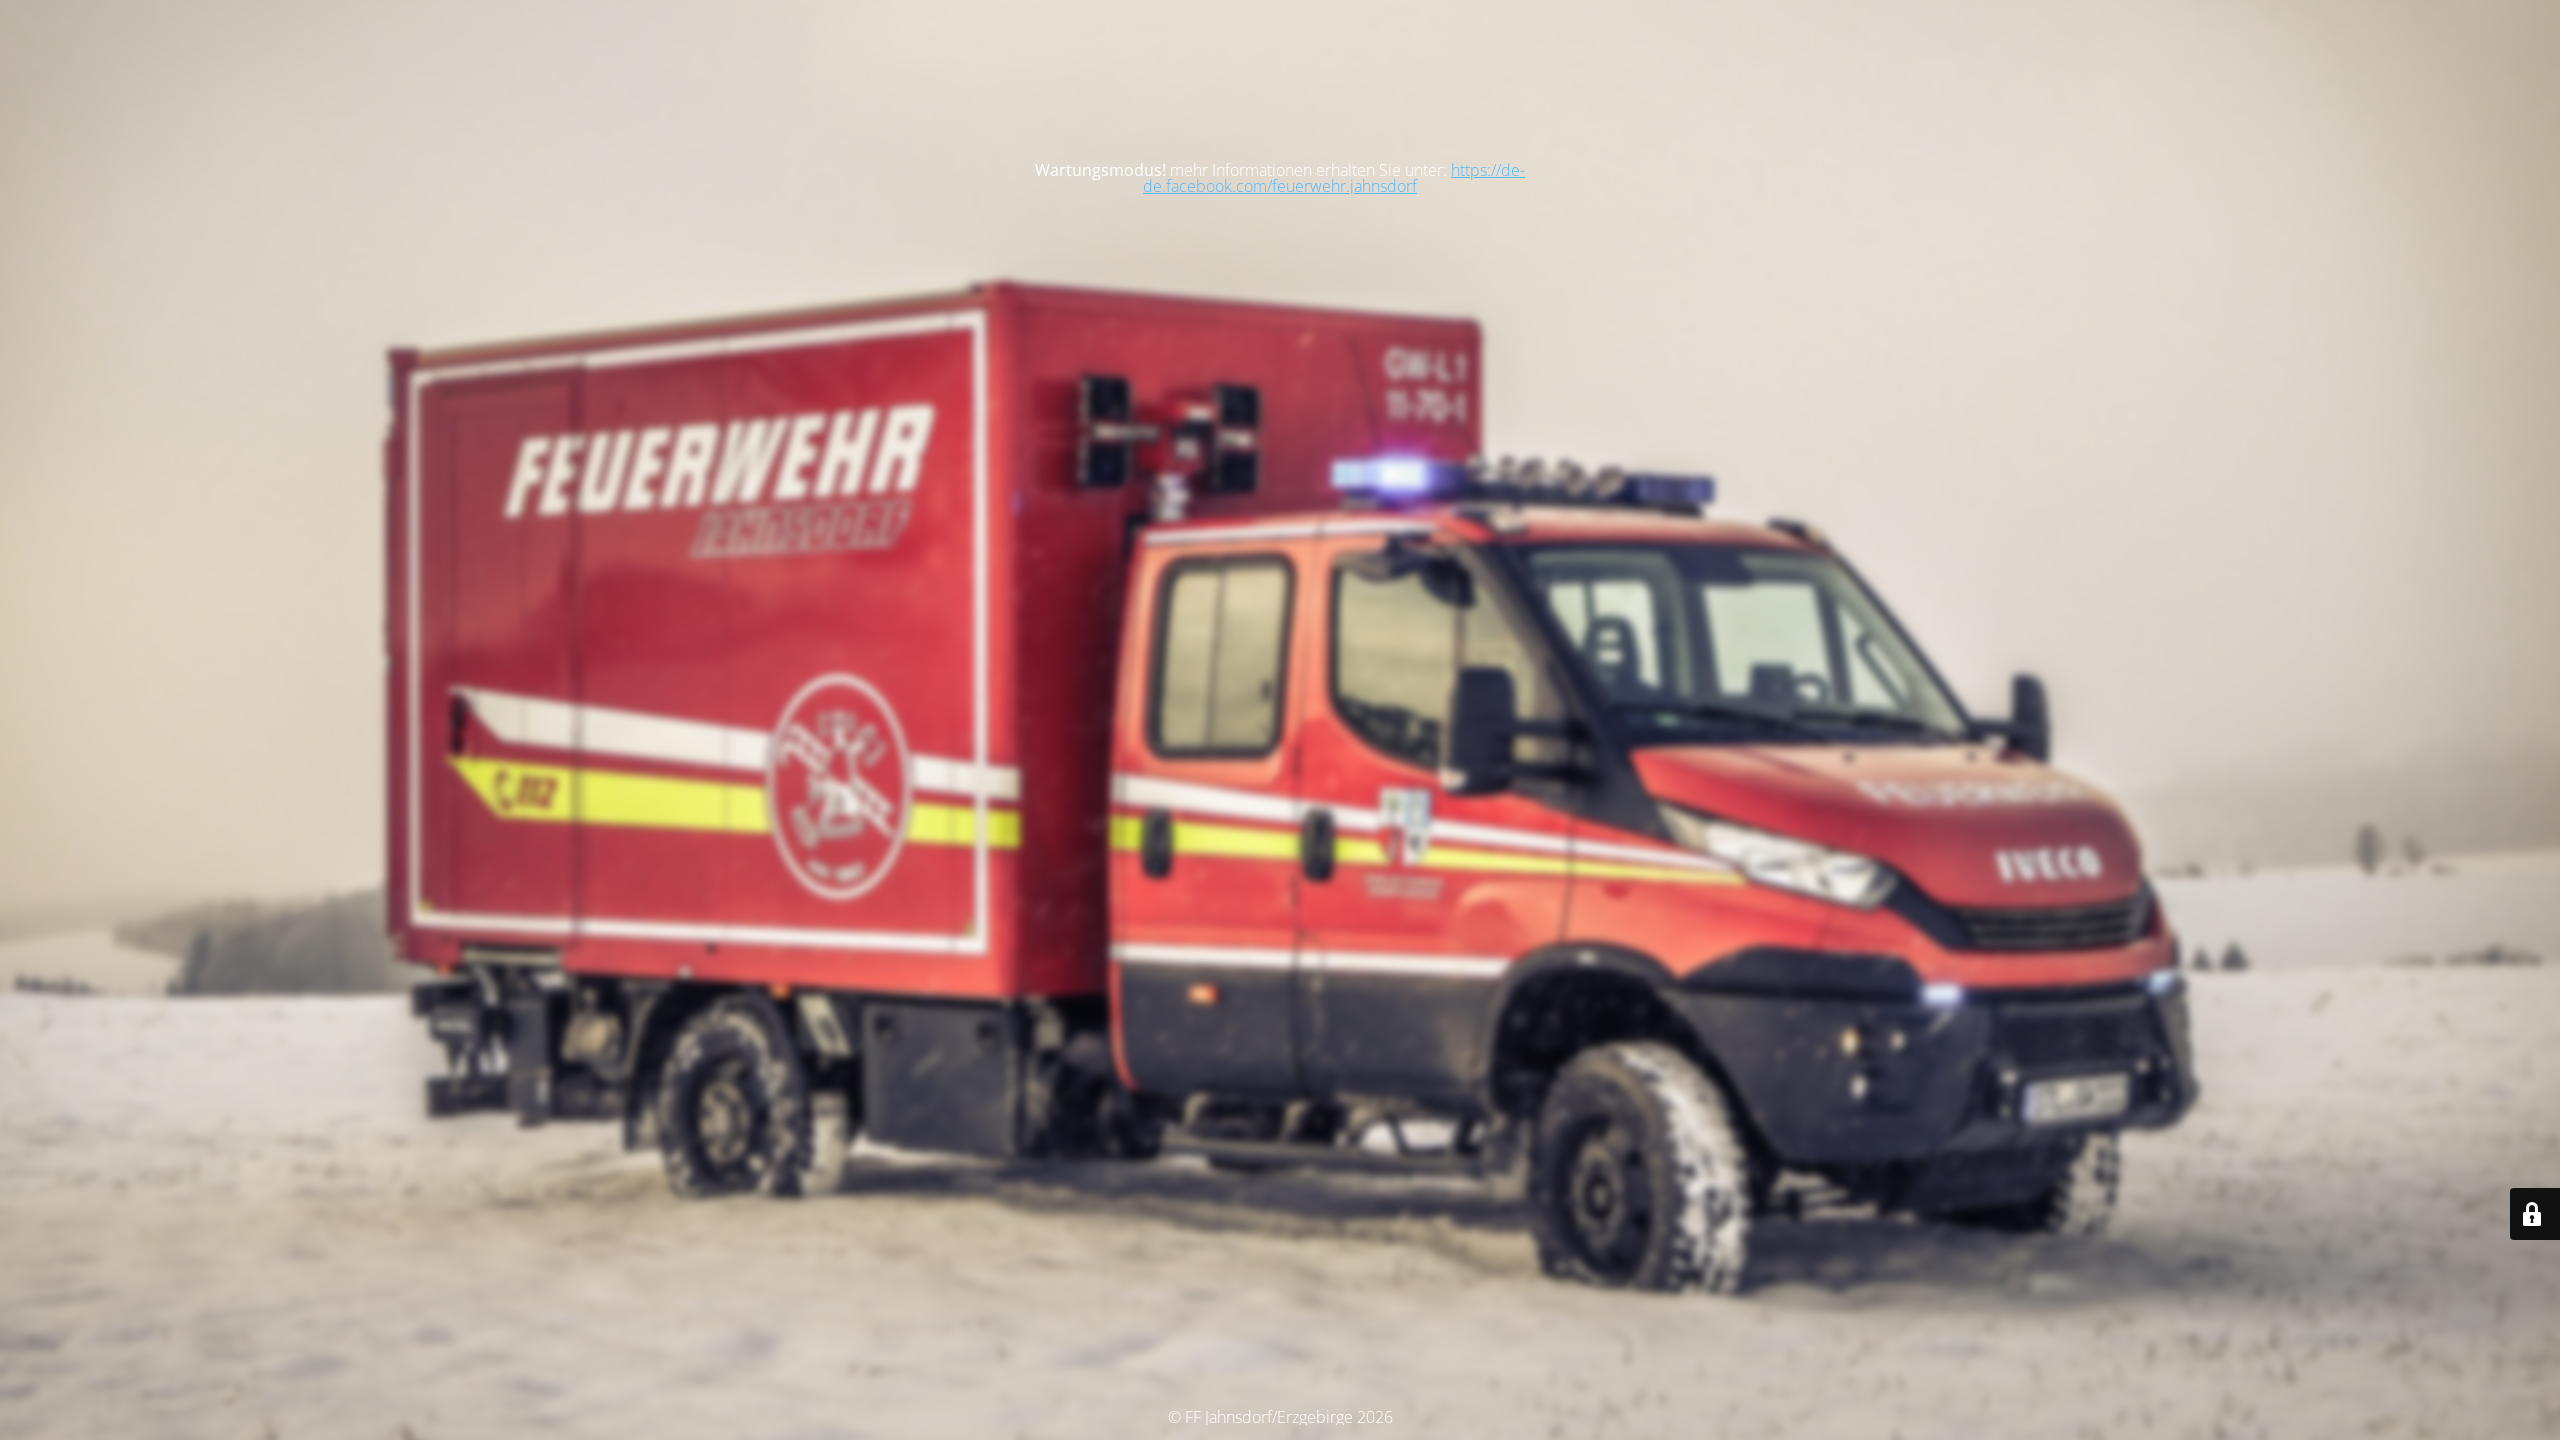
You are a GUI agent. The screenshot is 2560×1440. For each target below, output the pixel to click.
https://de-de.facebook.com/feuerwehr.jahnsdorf (1334, 178)
